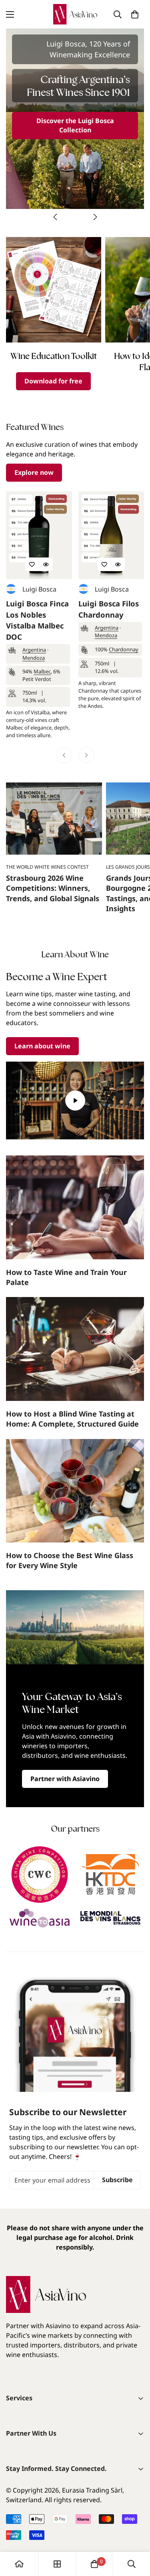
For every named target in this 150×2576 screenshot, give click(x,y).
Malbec (42, 671)
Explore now (34, 472)
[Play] (75, 1101)
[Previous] (55, 217)
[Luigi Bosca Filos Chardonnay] (111, 535)
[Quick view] (46, 564)
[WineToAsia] (40, 1918)
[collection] (57, 2564)
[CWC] (40, 1875)
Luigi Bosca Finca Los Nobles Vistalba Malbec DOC (37, 620)
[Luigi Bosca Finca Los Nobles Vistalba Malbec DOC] (39, 535)
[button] (135, 14)
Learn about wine (42, 1046)
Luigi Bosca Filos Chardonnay (109, 609)
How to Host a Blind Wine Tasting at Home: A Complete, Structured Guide (72, 1419)
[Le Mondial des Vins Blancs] (111, 1918)
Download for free (53, 381)
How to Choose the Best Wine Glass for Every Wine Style (70, 1560)
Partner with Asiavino (65, 1779)
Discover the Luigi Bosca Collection (75, 125)
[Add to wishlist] (32, 564)
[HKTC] (111, 1875)
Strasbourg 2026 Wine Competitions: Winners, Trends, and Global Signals (53, 888)
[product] (19, 2564)
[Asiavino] (75, 14)
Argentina (34, 650)
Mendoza (34, 658)
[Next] (95, 217)
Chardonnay (124, 649)
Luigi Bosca (39, 589)
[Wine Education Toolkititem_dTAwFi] (54, 290)
